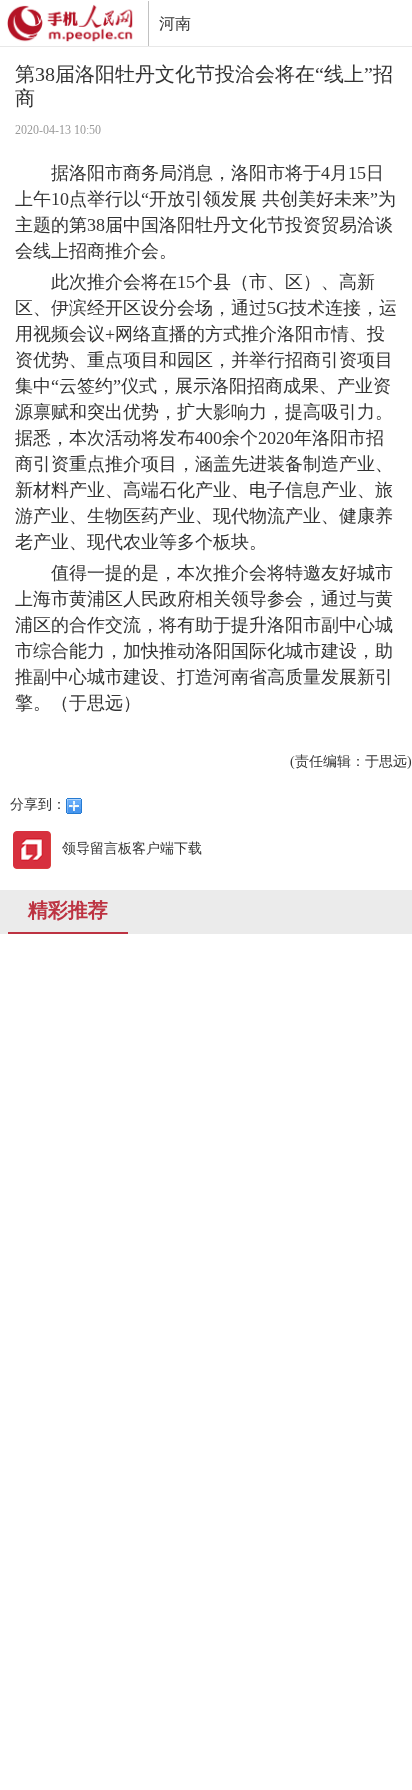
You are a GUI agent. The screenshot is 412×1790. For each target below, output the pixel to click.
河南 (175, 23)
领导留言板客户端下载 (132, 848)
